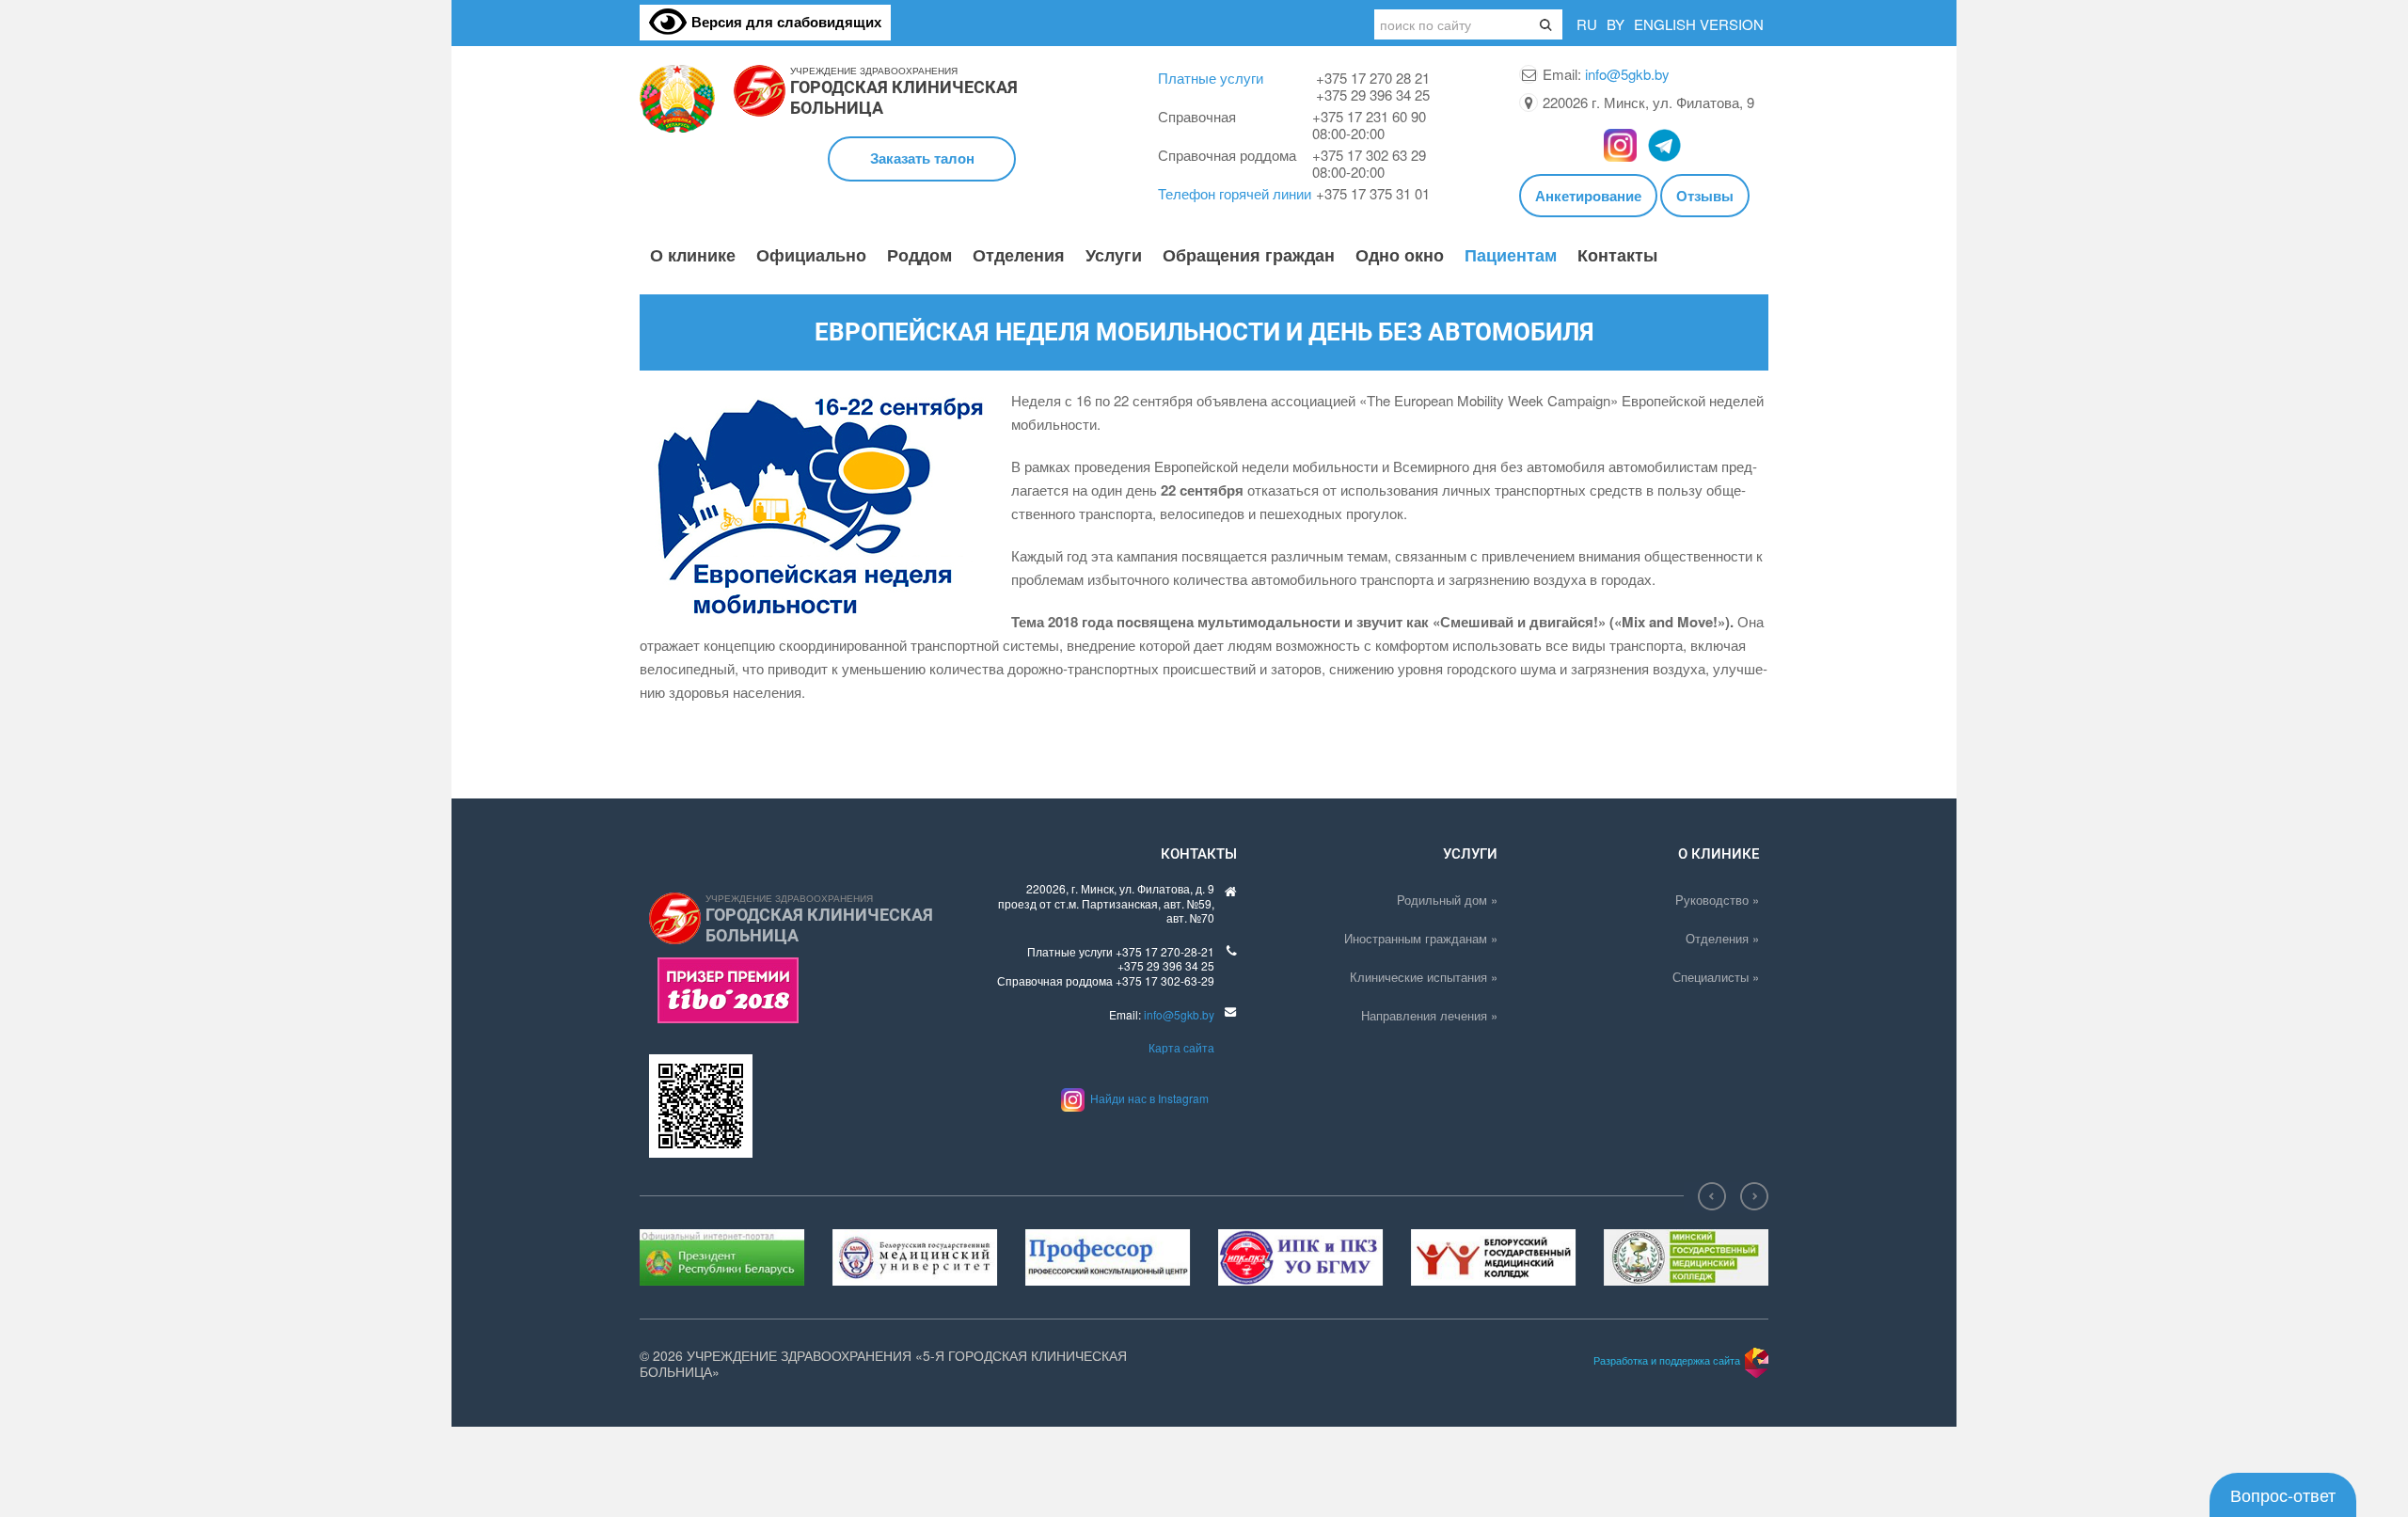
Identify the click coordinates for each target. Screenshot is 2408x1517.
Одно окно (1400, 256)
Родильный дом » (1447, 900)
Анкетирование (1588, 196)
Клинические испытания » (1424, 977)
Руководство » (1717, 900)
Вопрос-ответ (2283, 1494)
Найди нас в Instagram (1147, 1098)
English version (1699, 24)
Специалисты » (1716, 977)
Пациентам (1511, 256)
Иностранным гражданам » (1421, 938)
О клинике (693, 256)
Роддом (919, 256)
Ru (1587, 24)
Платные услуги (1211, 78)
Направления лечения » (1429, 1015)
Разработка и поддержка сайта (1667, 1360)
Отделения (1019, 256)
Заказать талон (922, 158)
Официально (811, 256)
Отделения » (1722, 938)
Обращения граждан (1249, 256)
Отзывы (1705, 196)
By (1616, 24)
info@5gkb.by (1627, 74)
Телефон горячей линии (1235, 193)
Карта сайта (1181, 1047)
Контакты (1617, 256)
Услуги (1114, 256)
